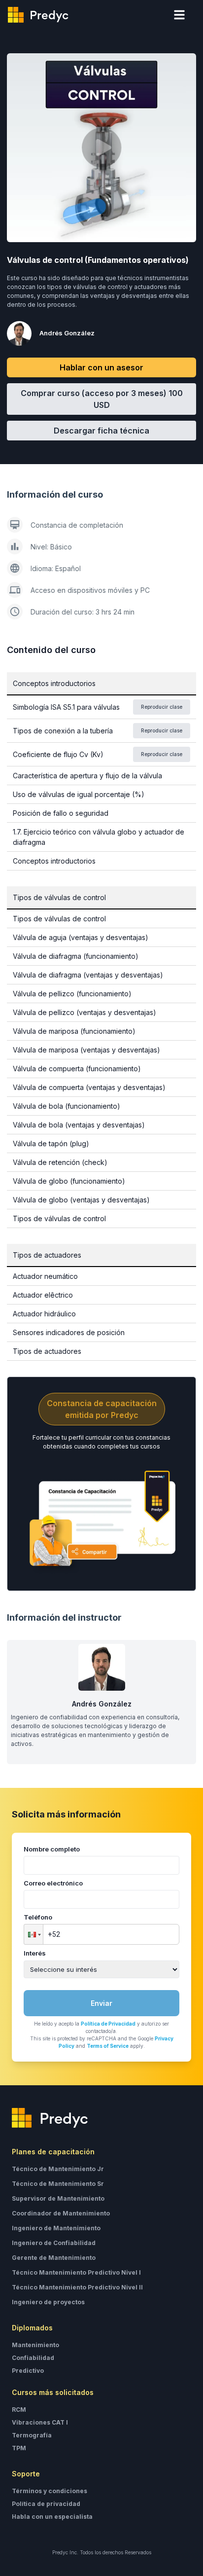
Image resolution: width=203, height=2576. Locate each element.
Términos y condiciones (50, 2491)
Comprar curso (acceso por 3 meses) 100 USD (102, 399)
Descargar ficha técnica (101, 431)
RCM (19, 2410)
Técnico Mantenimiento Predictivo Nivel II (77, 2287)
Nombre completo (52, 1849)
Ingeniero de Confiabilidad (54, 2243)
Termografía (32, 2435)
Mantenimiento (35, 2345)
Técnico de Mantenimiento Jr (58, 2169)
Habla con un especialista (52, 2517)
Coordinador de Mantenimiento (61, 2213)
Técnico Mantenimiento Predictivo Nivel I (76, 2272)
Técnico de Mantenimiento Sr (58, 2184)
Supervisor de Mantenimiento (58, 2198)
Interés (35, 1953)
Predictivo (28, 2371)
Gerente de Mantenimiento (54, 2258)
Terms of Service (108, 2046)
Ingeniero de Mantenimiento (56, 2228)
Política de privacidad (46, 2504)
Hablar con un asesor (101, 367)
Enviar (101, 2003)
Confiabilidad (33, 2358)
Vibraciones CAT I (40, 2422)
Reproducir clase (162, 707)
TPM (19, 2448)
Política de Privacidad (108, 2024)
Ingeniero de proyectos (48, 2302)
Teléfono (38, 1917)
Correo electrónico (53, 1883)
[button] (34, 1934)
